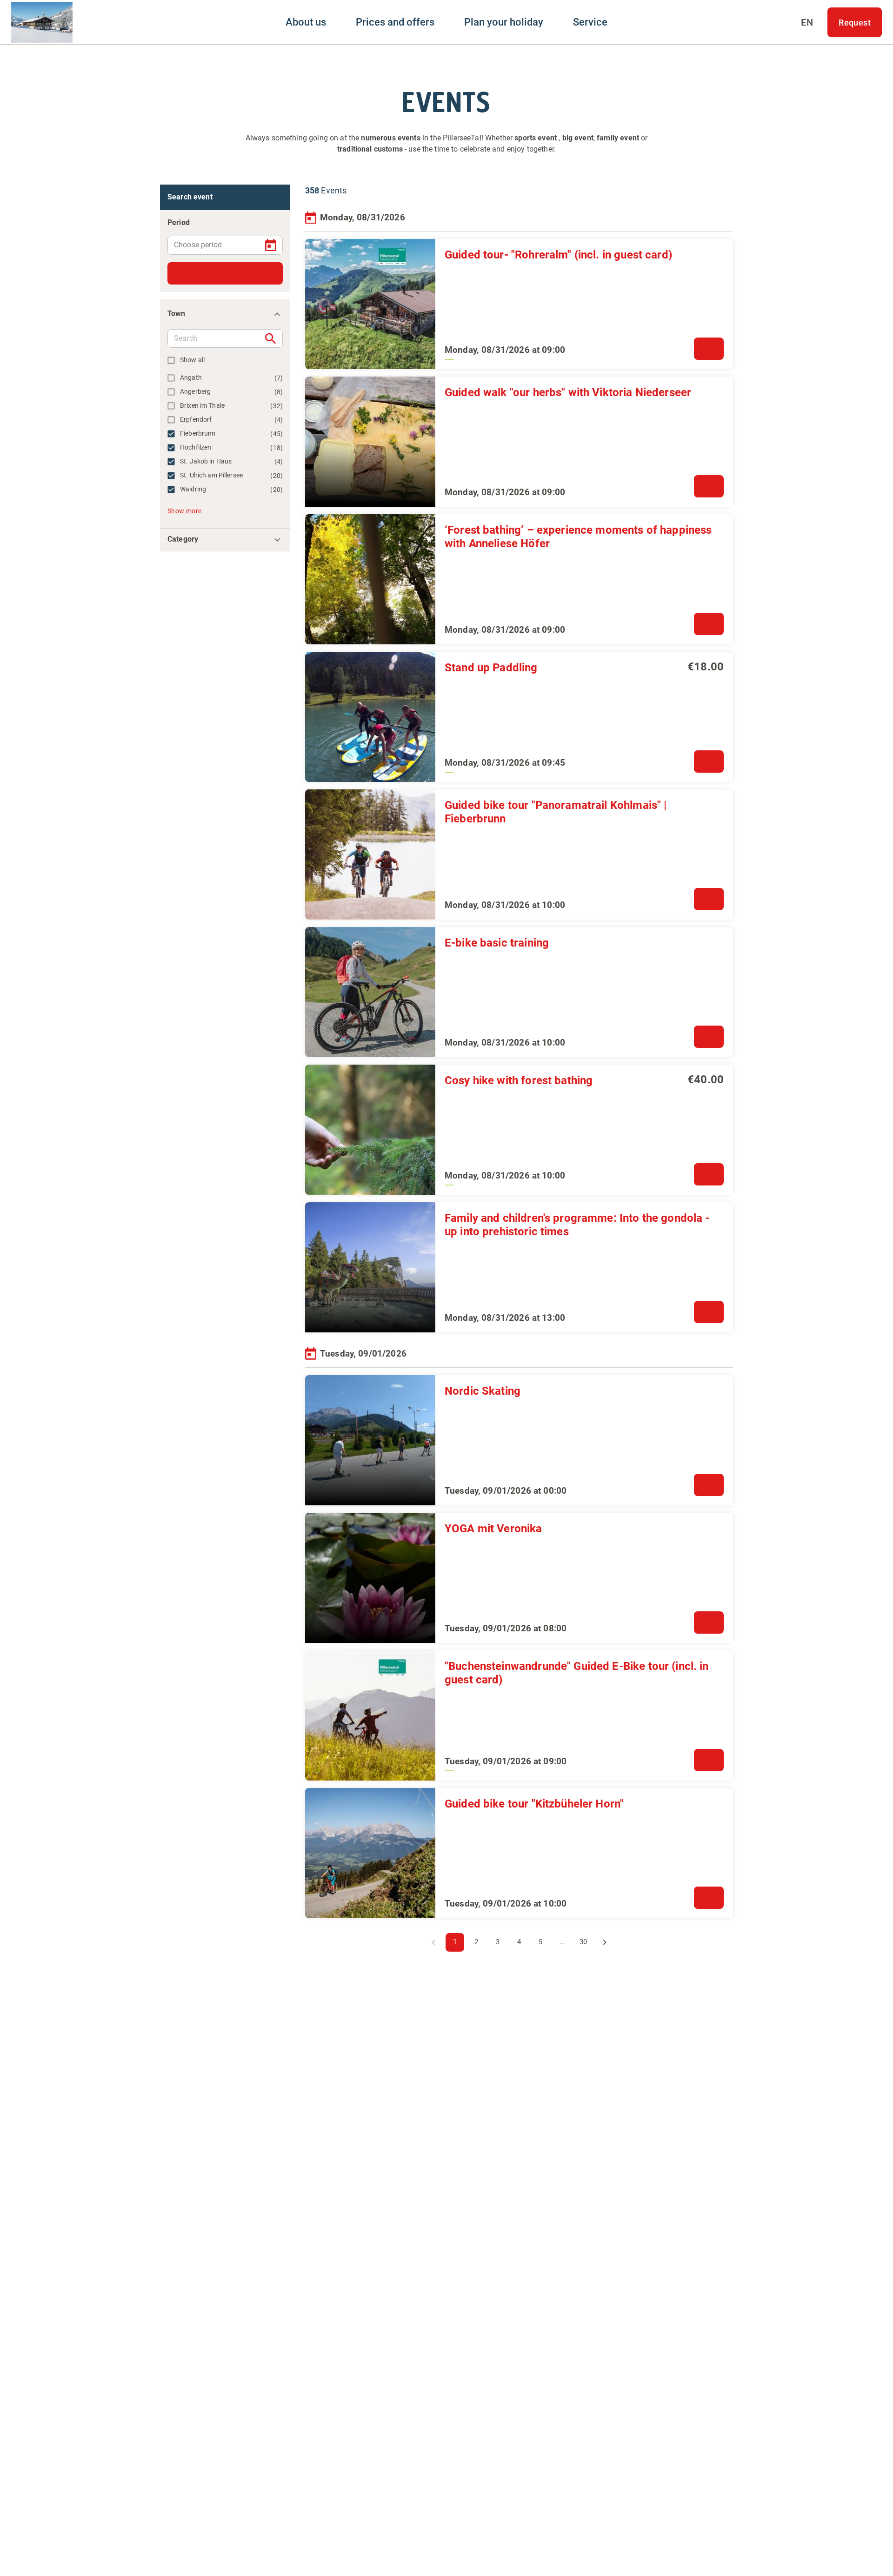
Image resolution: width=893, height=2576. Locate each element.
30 (583, 1942)
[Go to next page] (605, 1942)
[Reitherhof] (42, 22)
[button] (225, 314)
